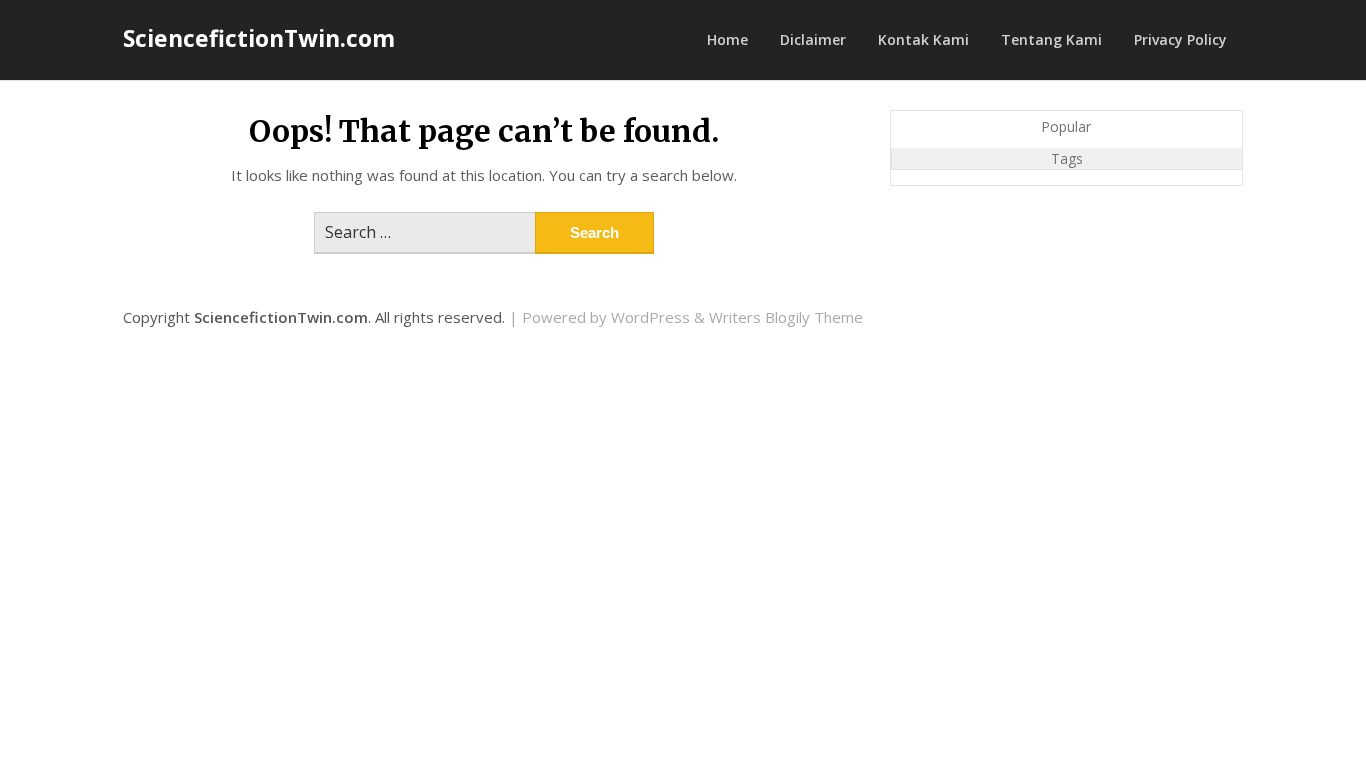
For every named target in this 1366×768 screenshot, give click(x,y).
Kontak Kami (923, 39)
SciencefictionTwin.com (259, 38)
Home (727, 39)
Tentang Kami (1051, 39)
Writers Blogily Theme (786, 317)
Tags (1067, 158)
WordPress (650, 317)
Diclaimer (813, 39)
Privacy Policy (1180, 39)
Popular (1066, 126)
